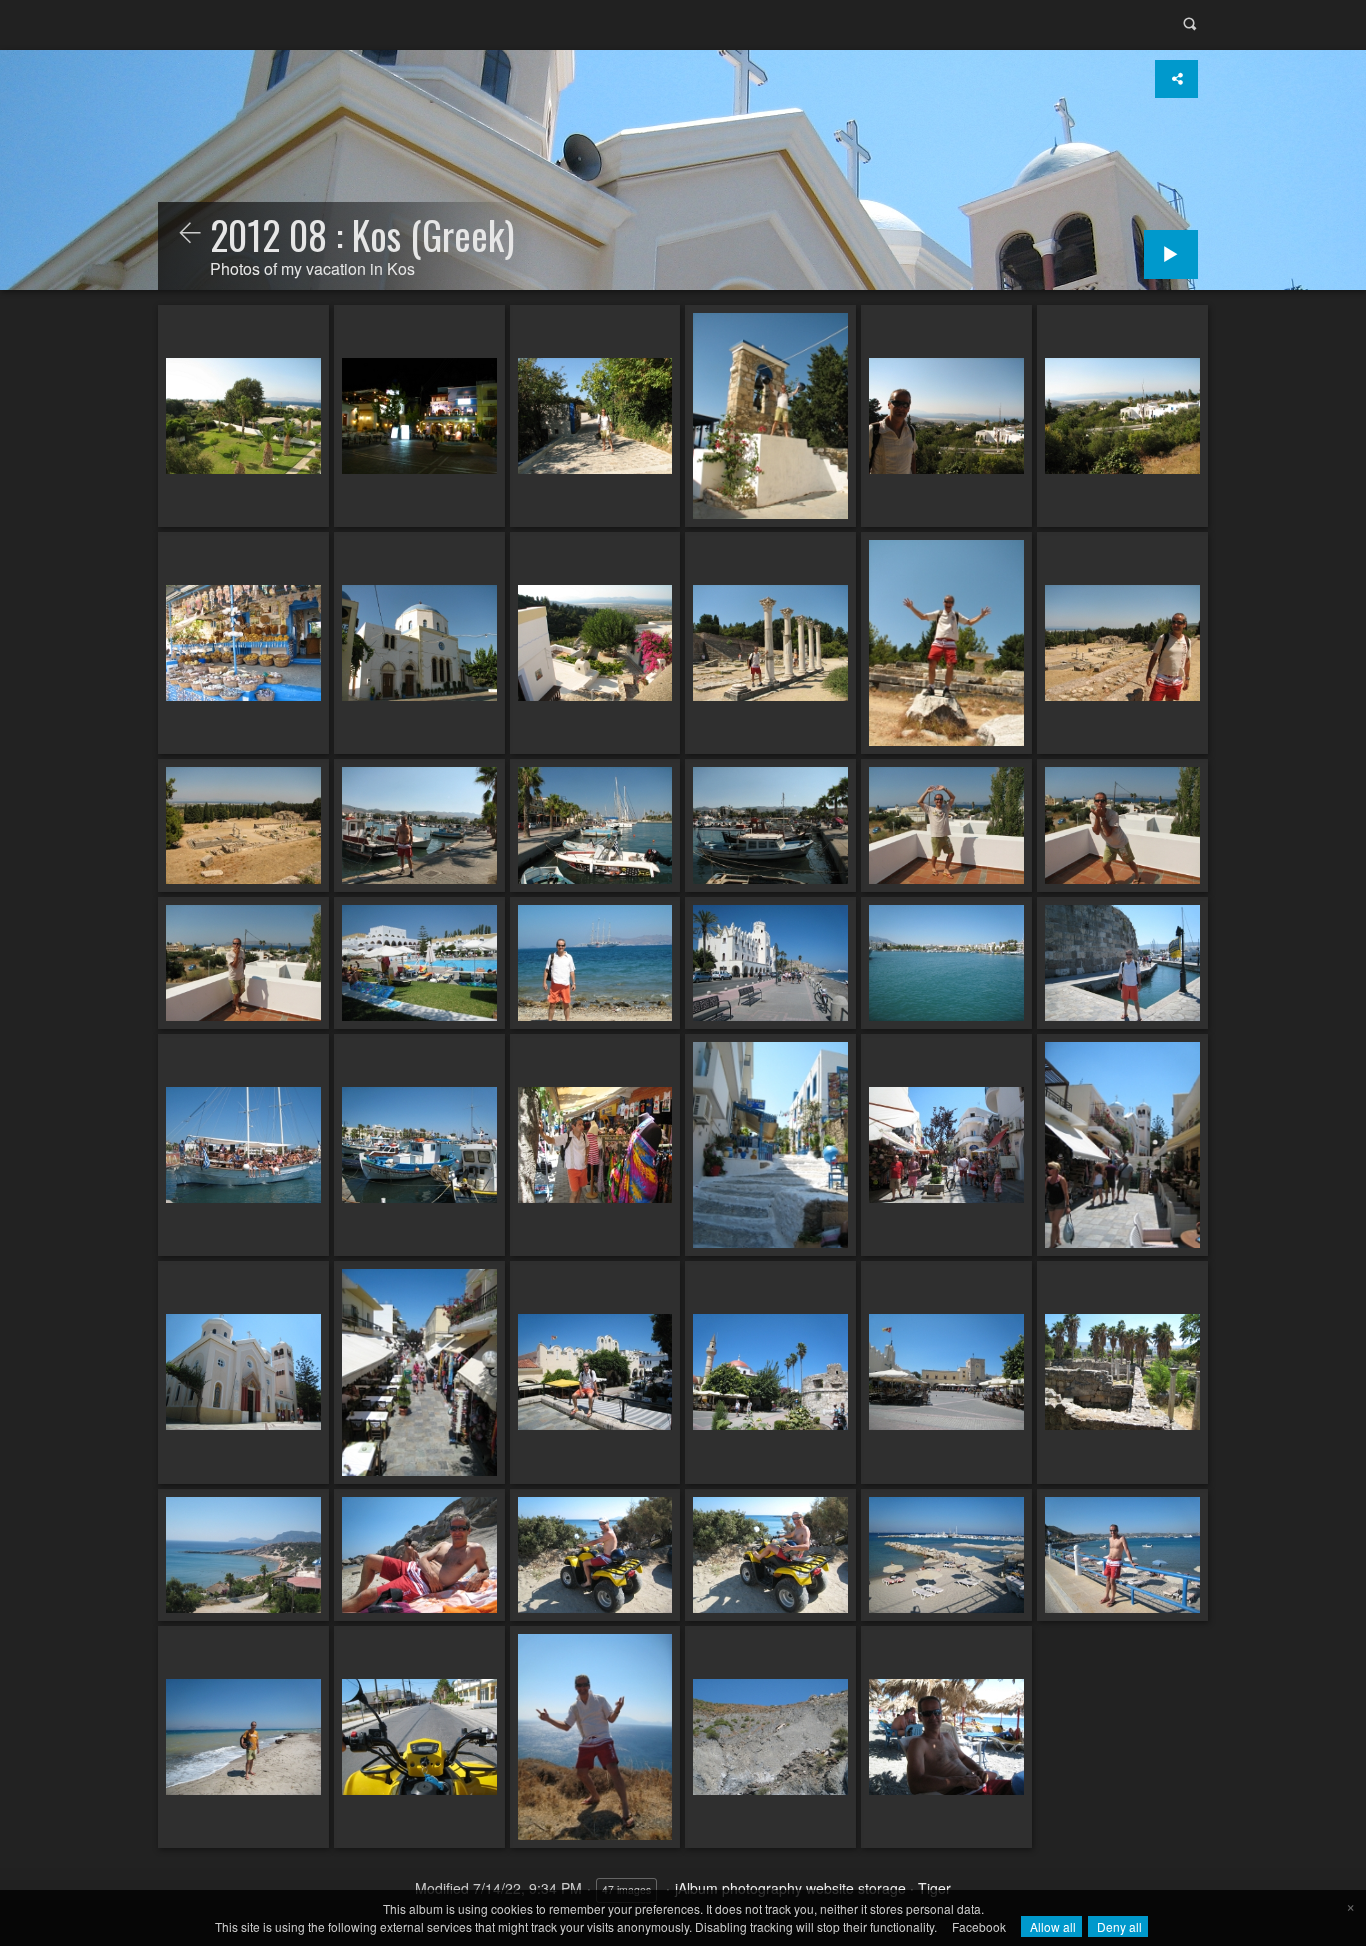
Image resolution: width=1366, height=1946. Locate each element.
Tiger (934, 1888)
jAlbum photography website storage (790, 1888)
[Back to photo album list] (190, 234)
